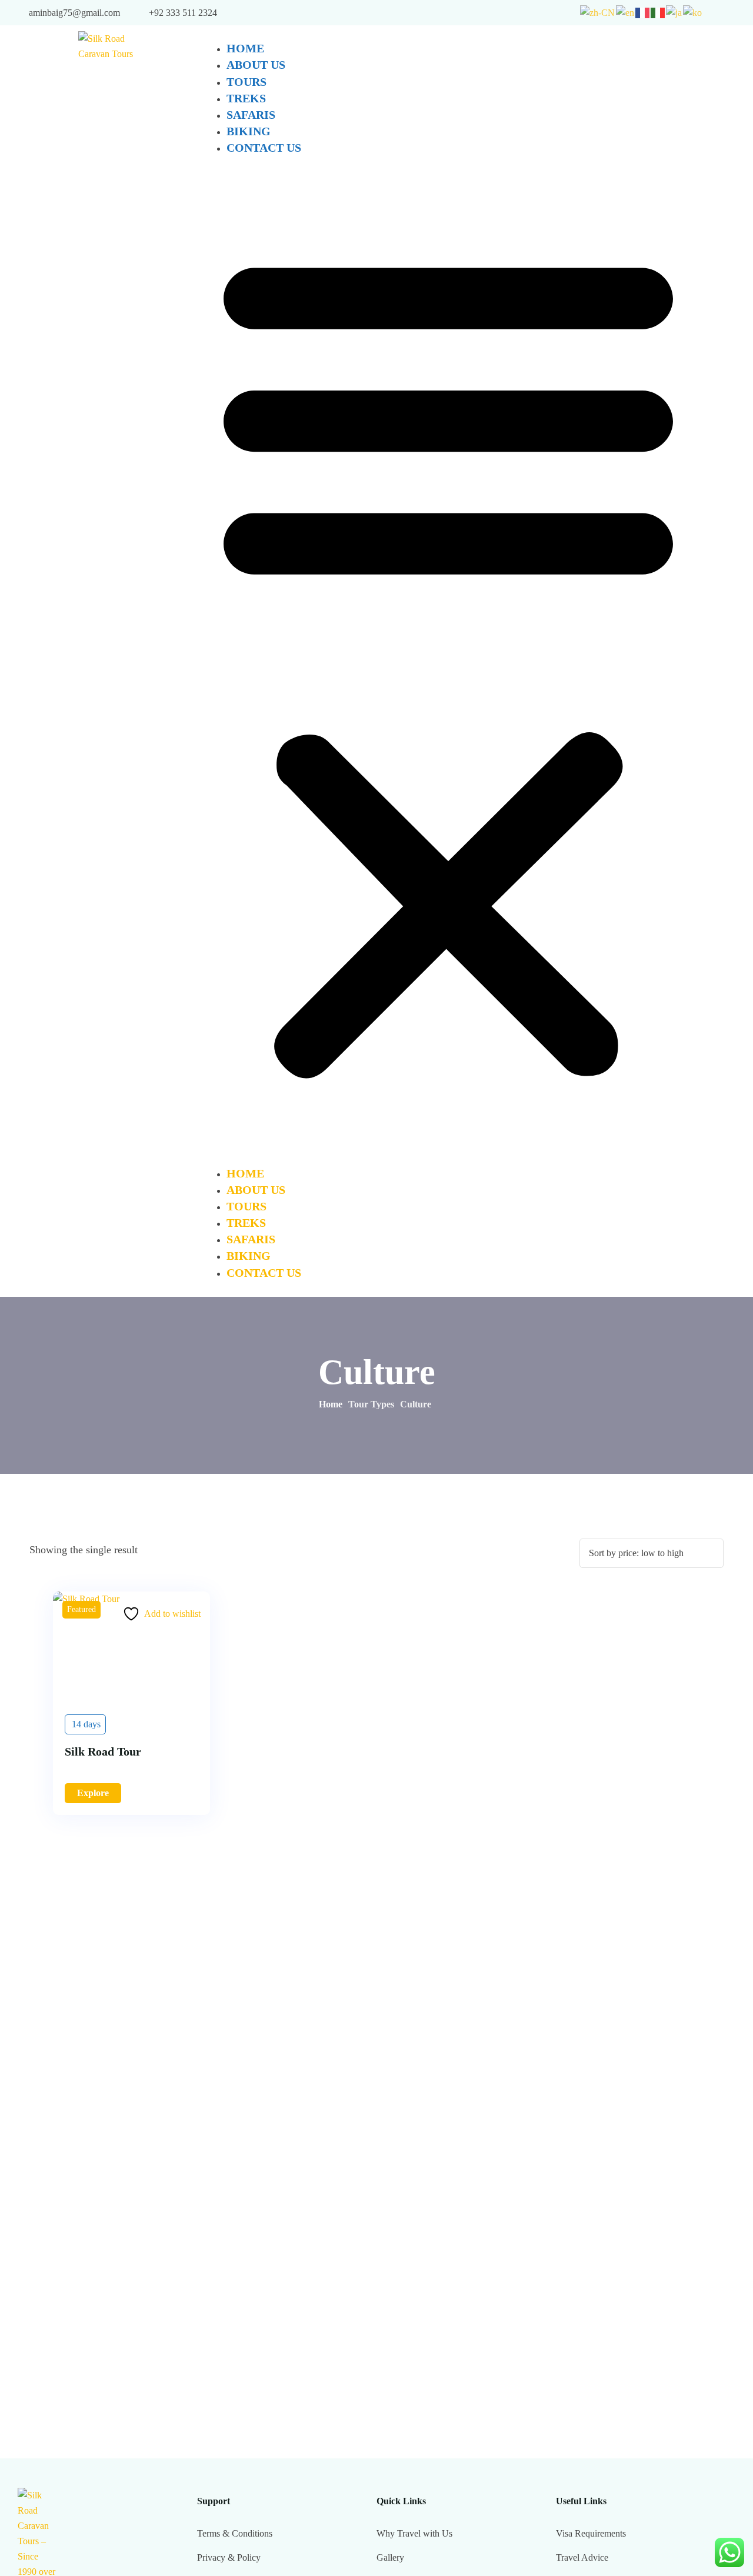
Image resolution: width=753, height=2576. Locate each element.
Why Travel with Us (414, 2533)
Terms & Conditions (235, 2533)
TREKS (246, 98)
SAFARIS (251, 115)
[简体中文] (598, 12)
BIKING (249, 131)
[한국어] (693, 12)
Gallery (390, 2557)
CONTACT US (264, 148)
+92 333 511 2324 (183, 13)
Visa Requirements (591, 2533)
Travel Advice (582, 2557)
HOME (245, 48)
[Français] (643, 12)
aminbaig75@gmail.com (74, 13)
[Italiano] (658, 12)
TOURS (246, 82)
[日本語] (674, 12)
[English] (626, 12)
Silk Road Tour (103, 1751)
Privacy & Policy (229, 2557)
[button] (448, 661)
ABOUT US (256, 65)
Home (331, 1404)
